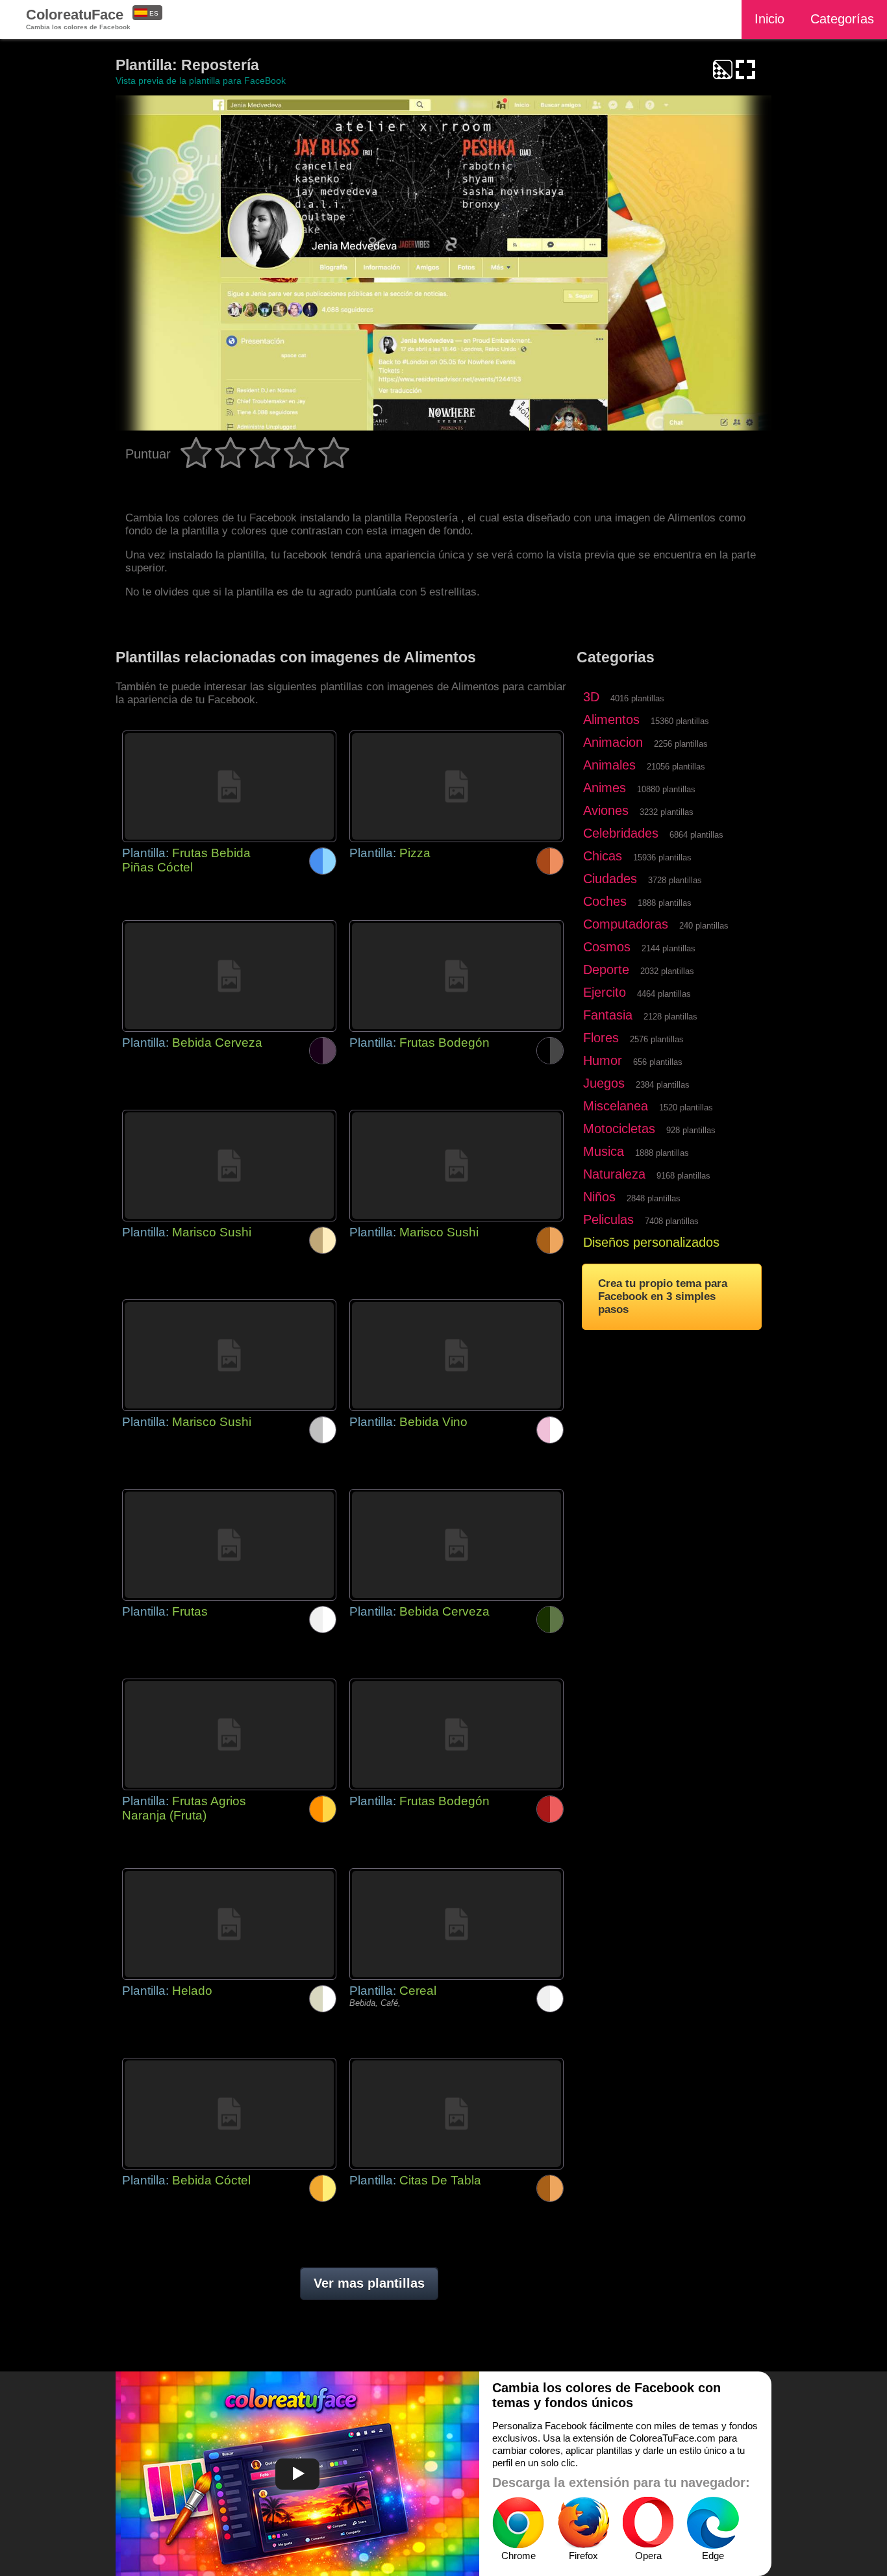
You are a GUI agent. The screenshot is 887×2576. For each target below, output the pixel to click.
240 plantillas (704, 926)
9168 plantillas (683, 1176)
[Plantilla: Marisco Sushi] (229, 1166)
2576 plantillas (657, 1039)
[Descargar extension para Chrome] (518, 2523)
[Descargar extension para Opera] (648, 2523)
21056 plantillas (676, 767)
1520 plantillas (686, 1107)
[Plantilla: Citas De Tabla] (456, 2114)
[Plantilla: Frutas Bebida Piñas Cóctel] (229, 786)
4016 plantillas (637, 698)
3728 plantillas (675, 880)
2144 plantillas (668, 948)
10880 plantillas (666, 789)
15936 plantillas (662, 857)
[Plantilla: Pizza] (456, 786)
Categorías (842, 19)
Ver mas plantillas (369, 2283)
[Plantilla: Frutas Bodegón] (456, 976)
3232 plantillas (667, 812)
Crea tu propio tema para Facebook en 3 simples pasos (663, 1296)
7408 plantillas (672, 1221)
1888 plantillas (665, 903)
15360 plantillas (680, 721)
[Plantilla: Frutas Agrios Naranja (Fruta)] (229, 1734)
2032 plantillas (667, 971)
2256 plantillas (681, 744)
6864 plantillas (696, 835)
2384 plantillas (663, 1085)
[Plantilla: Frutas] (229, 1545)
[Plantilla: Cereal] (456, 1924)
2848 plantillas (654, 1198)
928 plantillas (691, 1130)
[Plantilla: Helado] (229, 1924)
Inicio (769, 19)
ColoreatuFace (78, 19)
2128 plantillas (670, 1017)
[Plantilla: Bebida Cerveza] (229, 976)
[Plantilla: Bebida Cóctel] (229, 2114)
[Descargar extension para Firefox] (583, 2523)
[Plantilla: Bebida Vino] (456, 1355)
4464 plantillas (664, 994)
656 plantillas (658, 1062)
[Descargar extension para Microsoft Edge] (713, 2523)
